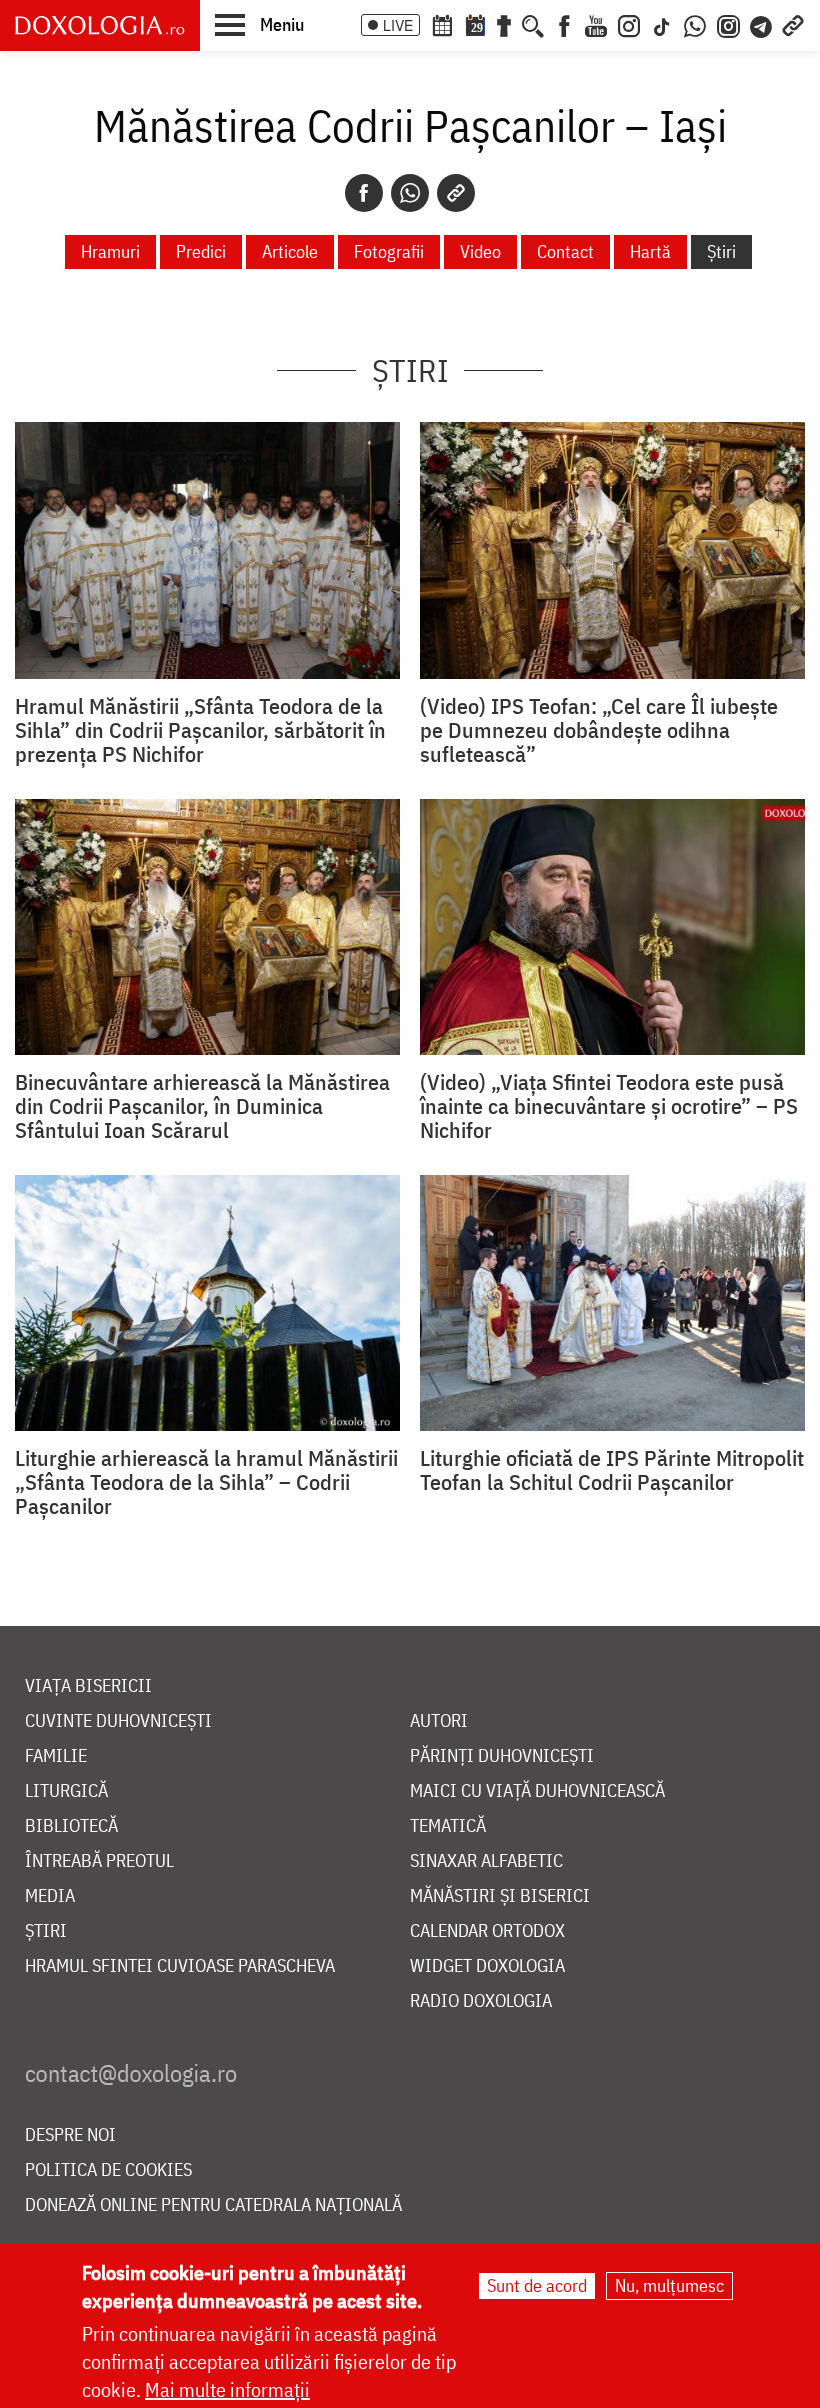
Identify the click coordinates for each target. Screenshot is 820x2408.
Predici (201, 251)
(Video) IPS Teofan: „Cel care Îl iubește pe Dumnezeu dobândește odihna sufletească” (599, 730)
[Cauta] (533, 24)
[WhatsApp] (695, 24)
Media (50, 1896)
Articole (290, 251)
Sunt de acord (537, 2285)
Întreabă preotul (99, 1861)
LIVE (398, 25)
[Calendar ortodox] (442, 24)
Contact (565, 251)
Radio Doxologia (481, 2001)
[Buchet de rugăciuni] (504, 24)
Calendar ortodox (487, 1931)
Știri (721, 251)
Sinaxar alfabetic (486, 1861)
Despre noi (70, 2135)
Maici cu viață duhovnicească (537, 1791)
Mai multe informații (227, 2389)
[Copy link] (456, 193)
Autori (439, 1721)
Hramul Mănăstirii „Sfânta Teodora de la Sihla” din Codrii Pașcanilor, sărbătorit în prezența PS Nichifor (200, 730)
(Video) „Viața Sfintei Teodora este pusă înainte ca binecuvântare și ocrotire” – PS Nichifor (609, 1106)
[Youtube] (596, 24)
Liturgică (66, 1791)
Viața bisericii (88, 1686)
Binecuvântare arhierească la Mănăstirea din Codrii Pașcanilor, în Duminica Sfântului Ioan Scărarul (202, 1106)
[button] (259, 24)
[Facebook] (564, 24)
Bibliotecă (71, 1826)
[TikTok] (662, 24)
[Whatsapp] (410, 193)
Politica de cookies (108, 2170)
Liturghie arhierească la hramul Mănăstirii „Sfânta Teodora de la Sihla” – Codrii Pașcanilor (206, 1482)
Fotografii (389, 251)
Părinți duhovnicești (502, 1756)
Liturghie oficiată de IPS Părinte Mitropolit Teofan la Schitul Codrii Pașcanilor (612, 1470)
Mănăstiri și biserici (500, 1896)
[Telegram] (762, 24)
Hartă (650, 251)
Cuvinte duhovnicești (118, 1721)
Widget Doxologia (487, 1966)
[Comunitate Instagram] (728, 24)
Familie (56, 1756)
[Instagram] (629, 24)
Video (480, 251)
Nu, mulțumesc (669, 2285)
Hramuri (110, 251)
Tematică (448, 1826)
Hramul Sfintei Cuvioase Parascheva (180, 1966)
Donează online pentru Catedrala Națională (213, 2205)
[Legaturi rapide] (793, 24)
